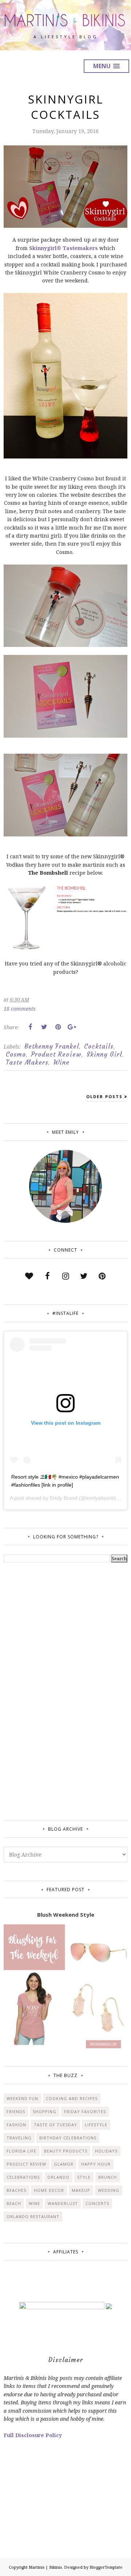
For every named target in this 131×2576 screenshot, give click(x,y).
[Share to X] (44, 1027)
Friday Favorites (85, 2111)
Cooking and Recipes (72, 2098)
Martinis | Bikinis (45, 2567)
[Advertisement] (33, 1690)
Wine (61, 1062)
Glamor (64, 2164)
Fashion (16, 2125)
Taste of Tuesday (55, 2125)
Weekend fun (22, 2098)
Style (84, 2177)
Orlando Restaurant (33, 2216)
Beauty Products (66, 2151)
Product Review (56, 1054)
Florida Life (21, 2151)
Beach (14, 2203)
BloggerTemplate (106, 2567)
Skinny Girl (104, 1054)
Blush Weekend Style (66, 1915)
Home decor (49, 2190)
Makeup (81, 2190)
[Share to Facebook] (30, 1027)
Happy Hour (96, 2164)
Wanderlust (63, 2203)
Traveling (19, 2138)
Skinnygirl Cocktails (66, 107)
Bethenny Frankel (52, 1046)
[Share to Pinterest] (58, 1027)
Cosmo (16, 1054)
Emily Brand (64, 1498)
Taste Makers (27, 1062)
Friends (16, 2111)
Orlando (58, 2177)
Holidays (106, 2151)
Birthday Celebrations (68, 2138)
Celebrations (23, 2177)
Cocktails (99, 1046)
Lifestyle (96, 2125)
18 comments (20, 1009)
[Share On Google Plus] (72, 1027)
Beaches (16, 2190)
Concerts (97, 2203)
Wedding (109, 2190)
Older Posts (104, 1096)
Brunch (108, 2177)
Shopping (45, 2111)
